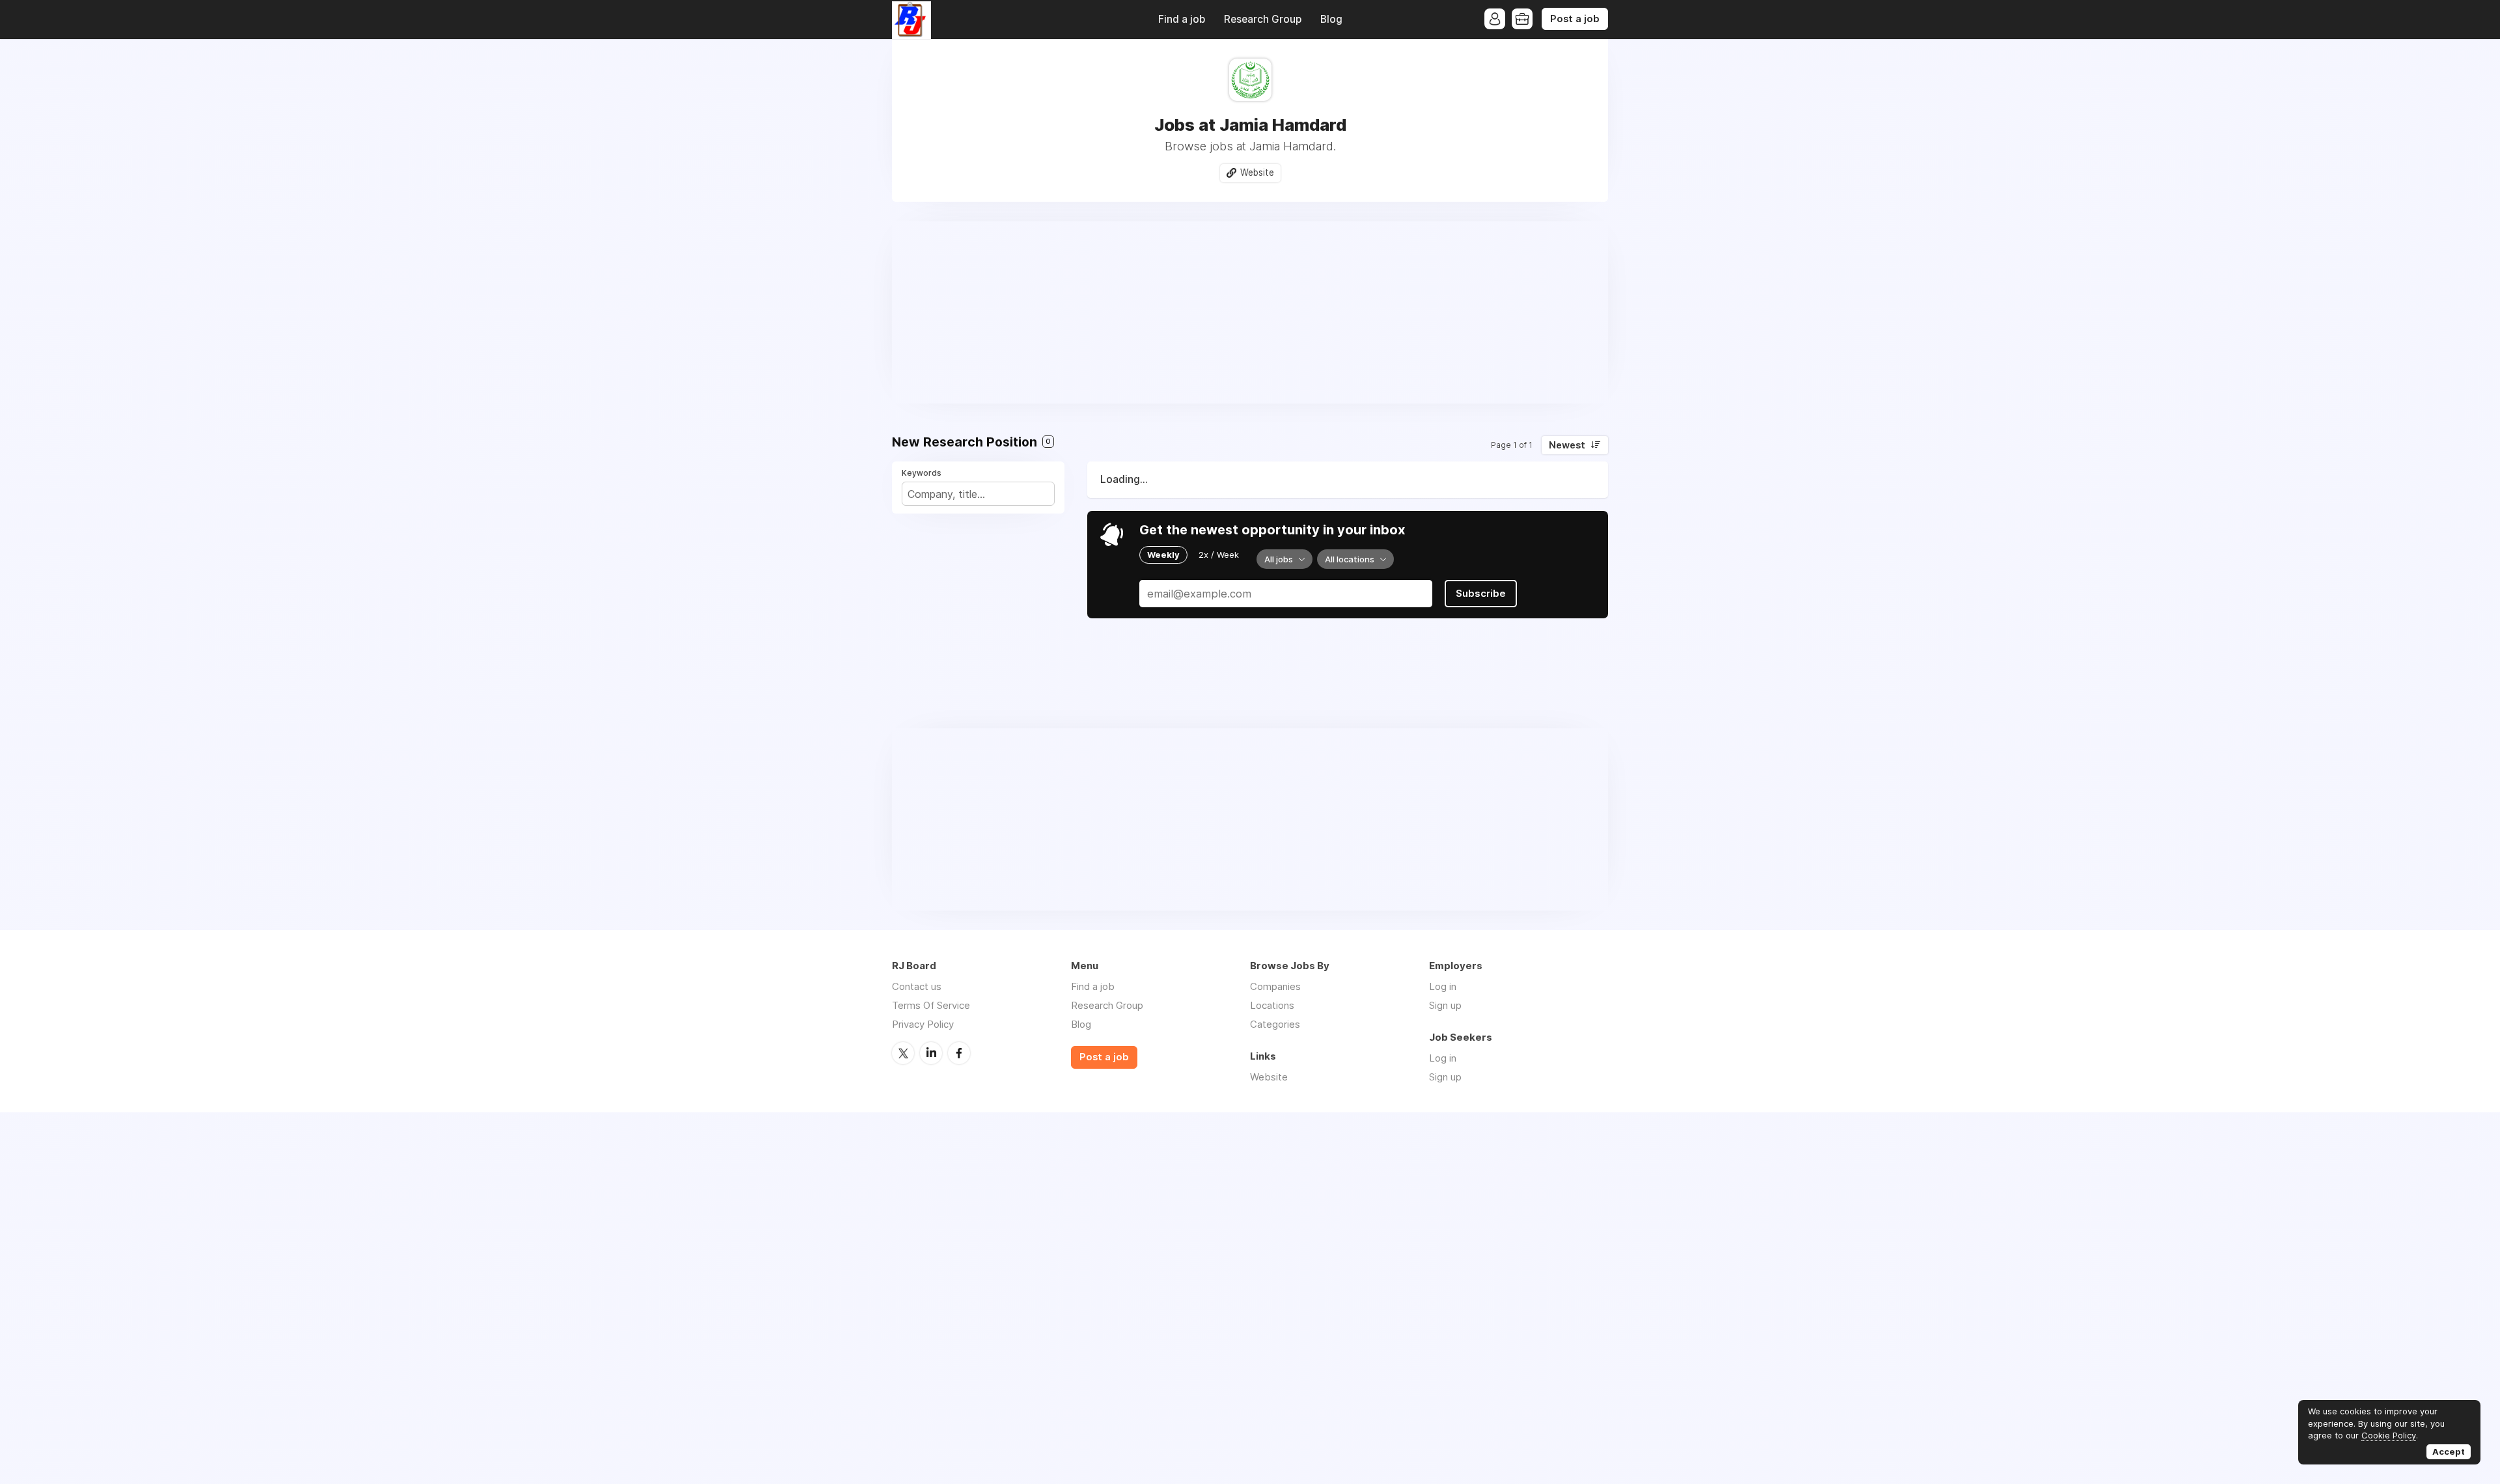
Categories (1275, 1024)
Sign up (1445, 1005)
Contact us (917, 986)
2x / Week (1219, 555)
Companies (1275, 986)
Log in (1443, 986)
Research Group (1263, 19)
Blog (1331, 19)
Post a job (1575, 19)
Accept (2449, 1451)
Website (1257, 172)
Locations (1272, 1005)
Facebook (959, 1053)
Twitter (903, 1053)
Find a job (1182, 19)
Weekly (1163, 555)
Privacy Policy (923, 1024)
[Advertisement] (1250, 312)
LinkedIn (931, 1053)
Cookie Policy (2389, 1435)
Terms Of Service (931, 1005)
